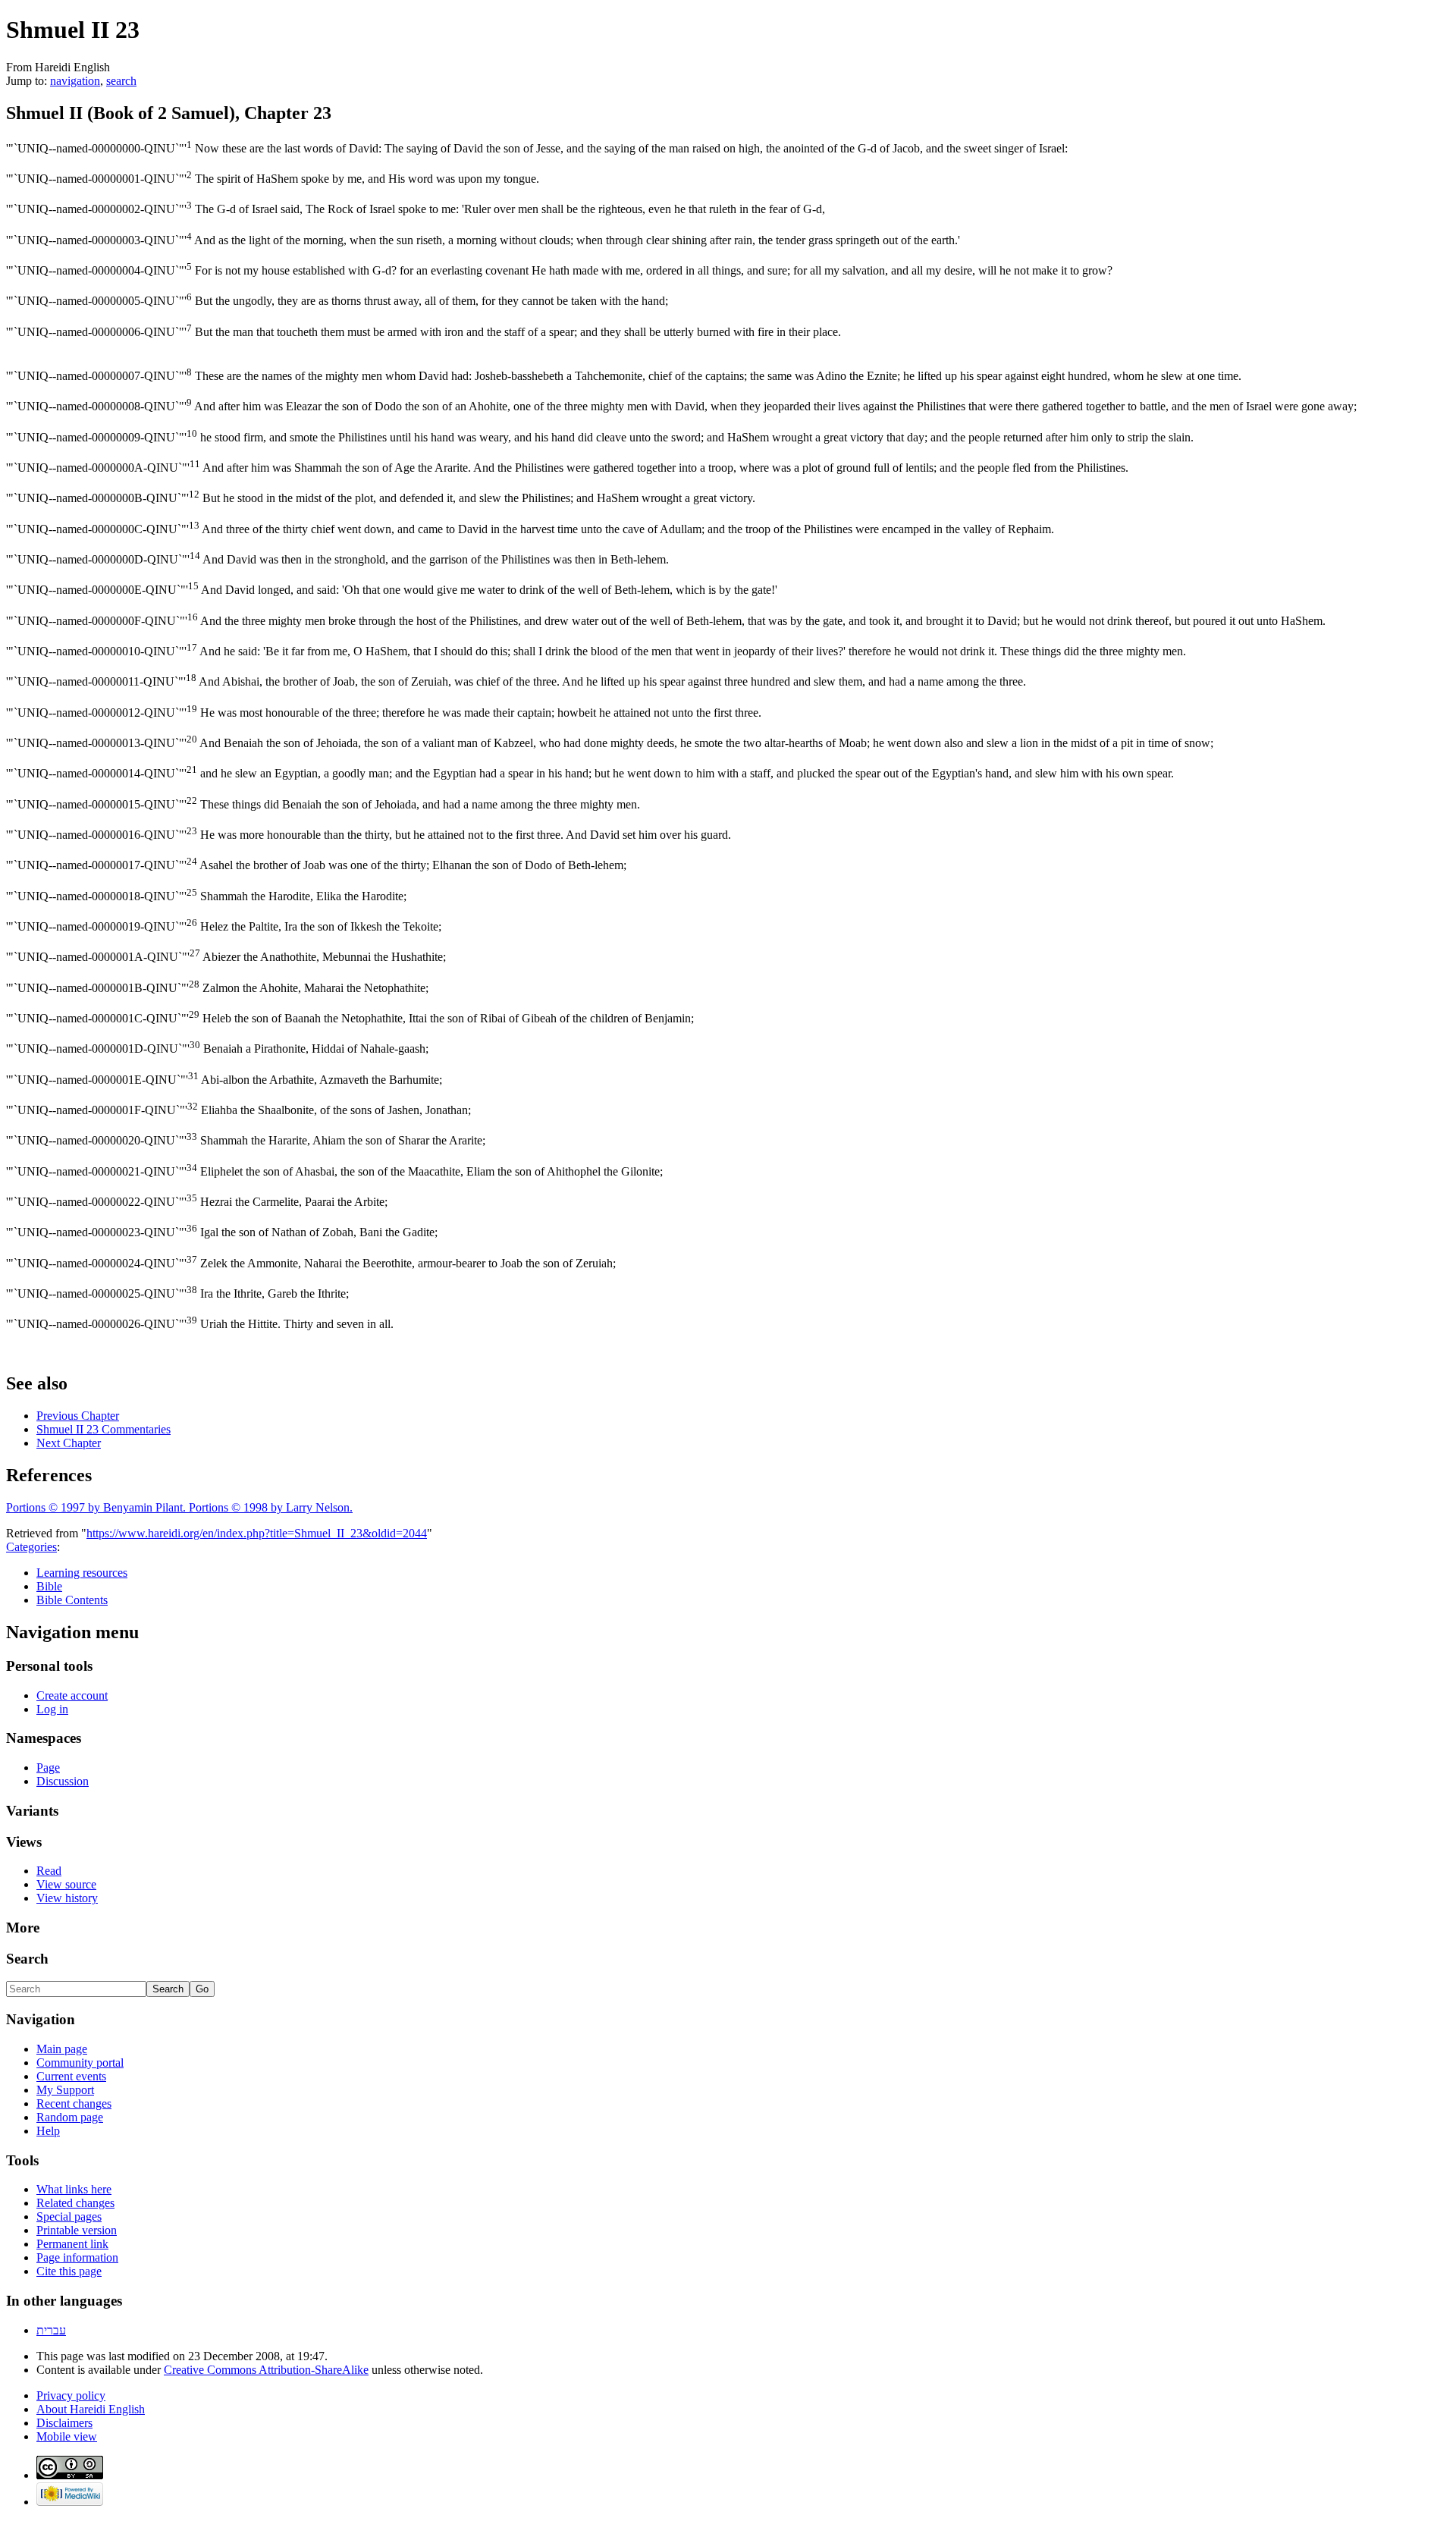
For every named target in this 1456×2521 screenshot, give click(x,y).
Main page (62, 2049)
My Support (65, 2090)
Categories (31, 1547)
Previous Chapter (78, 1416)
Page (48, 1768)
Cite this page (69, 2271)
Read (49, 1871)
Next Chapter (69, 1443)
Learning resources (82, 1573)
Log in (52, 1709)
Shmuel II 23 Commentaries (104, 1429)
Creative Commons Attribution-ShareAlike (266, 2370)
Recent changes (74, 2103)
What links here (74, 2189)
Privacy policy (71, 2395)
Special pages (69, 2216)
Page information (77, 2257)
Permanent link (72, 2244)
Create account (72, 1695)
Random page (70, 2117)
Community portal (80, 2063)
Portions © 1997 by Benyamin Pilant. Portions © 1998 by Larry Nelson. (179, 1507)
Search (27, 1959)
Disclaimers (64, 2423)
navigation (75, 81)
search (121, 81)
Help (48, 2131)
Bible (49, 1586)
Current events (71, 2076)
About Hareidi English (91, 2409)
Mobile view (67, 2436)
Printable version (77, 2230)
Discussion (63, 1781)
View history (67, 1898)
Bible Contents (72, 1600)
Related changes (75, 2203)
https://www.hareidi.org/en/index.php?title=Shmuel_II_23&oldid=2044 (257, 1533)
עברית (51, 2330)
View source (66, 1884)
